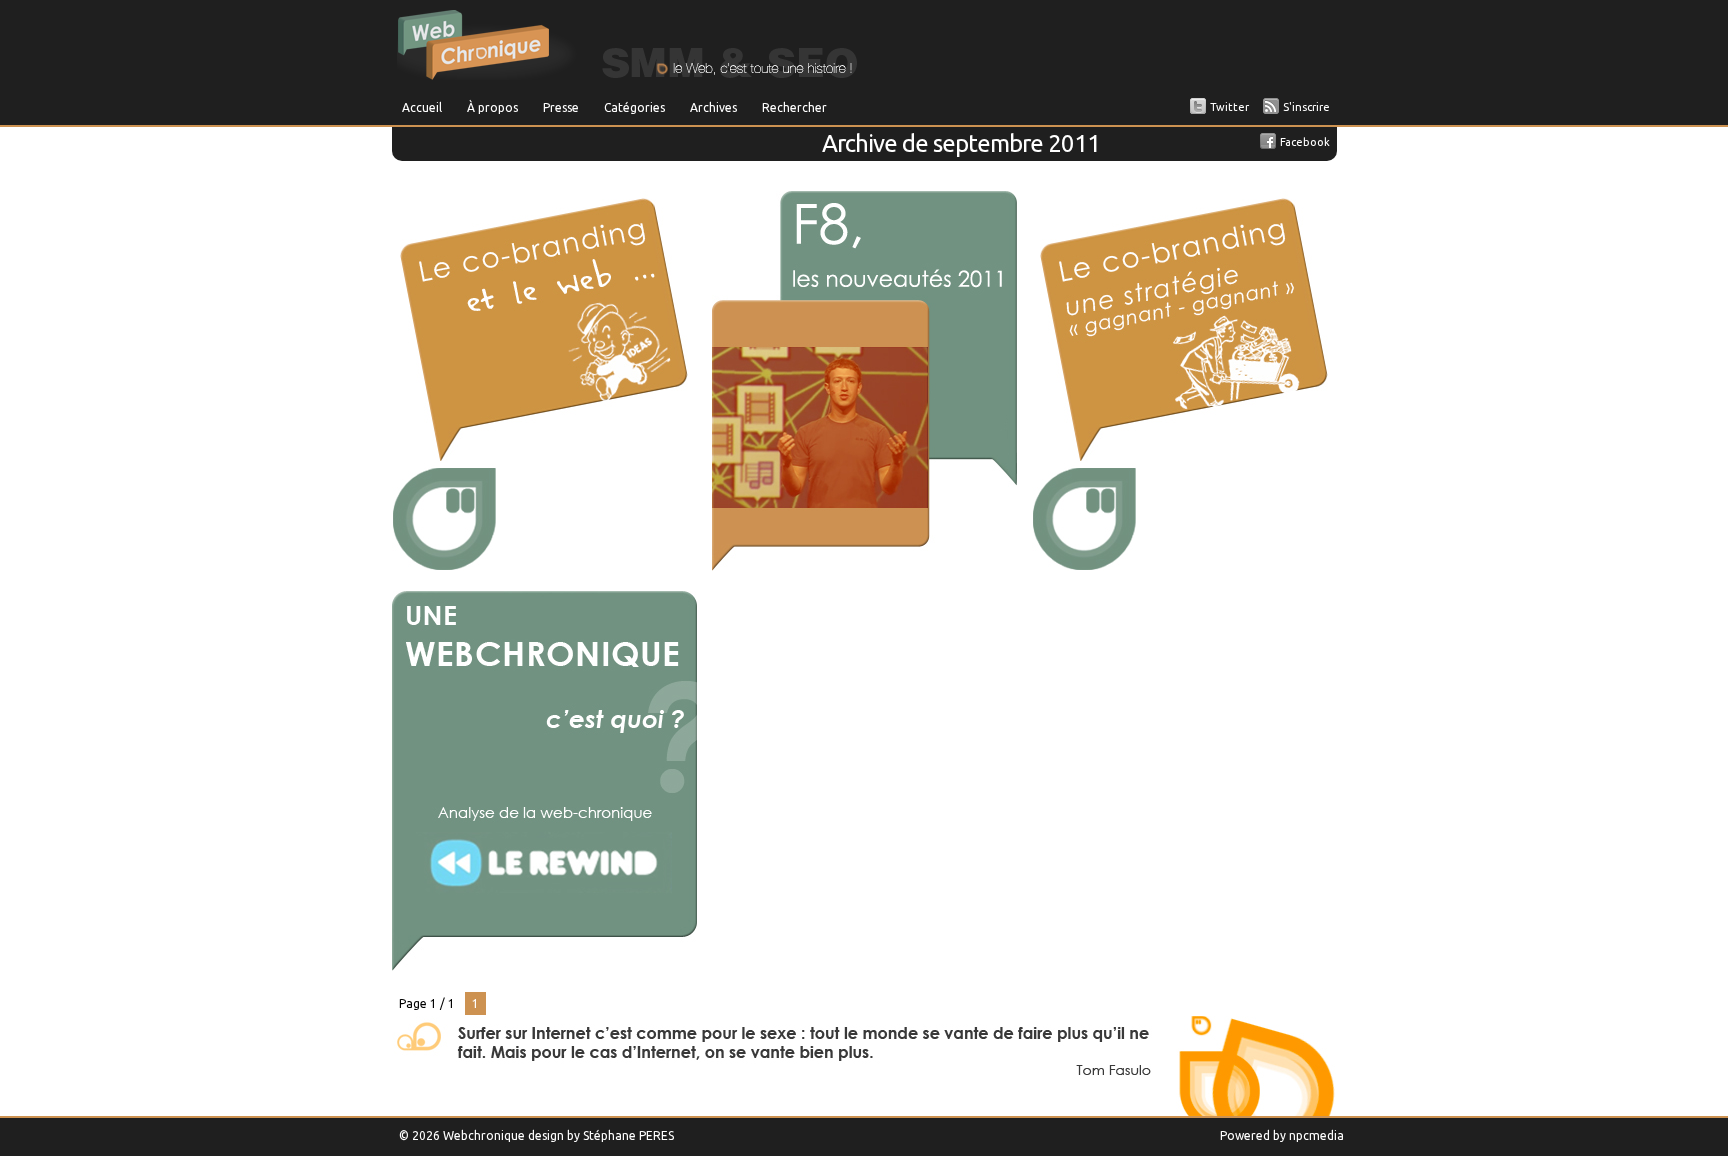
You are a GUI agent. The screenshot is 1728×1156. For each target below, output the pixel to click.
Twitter (1229, 107)
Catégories (634, 107)
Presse (561, 107)
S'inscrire (1306, 107)
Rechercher (794, 107)
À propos (492, 107)
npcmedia (1316, 1135)
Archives (713, 107)
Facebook (1305, 142)
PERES (656, 1135)
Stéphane (609, 1135)
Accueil (422, 107)
